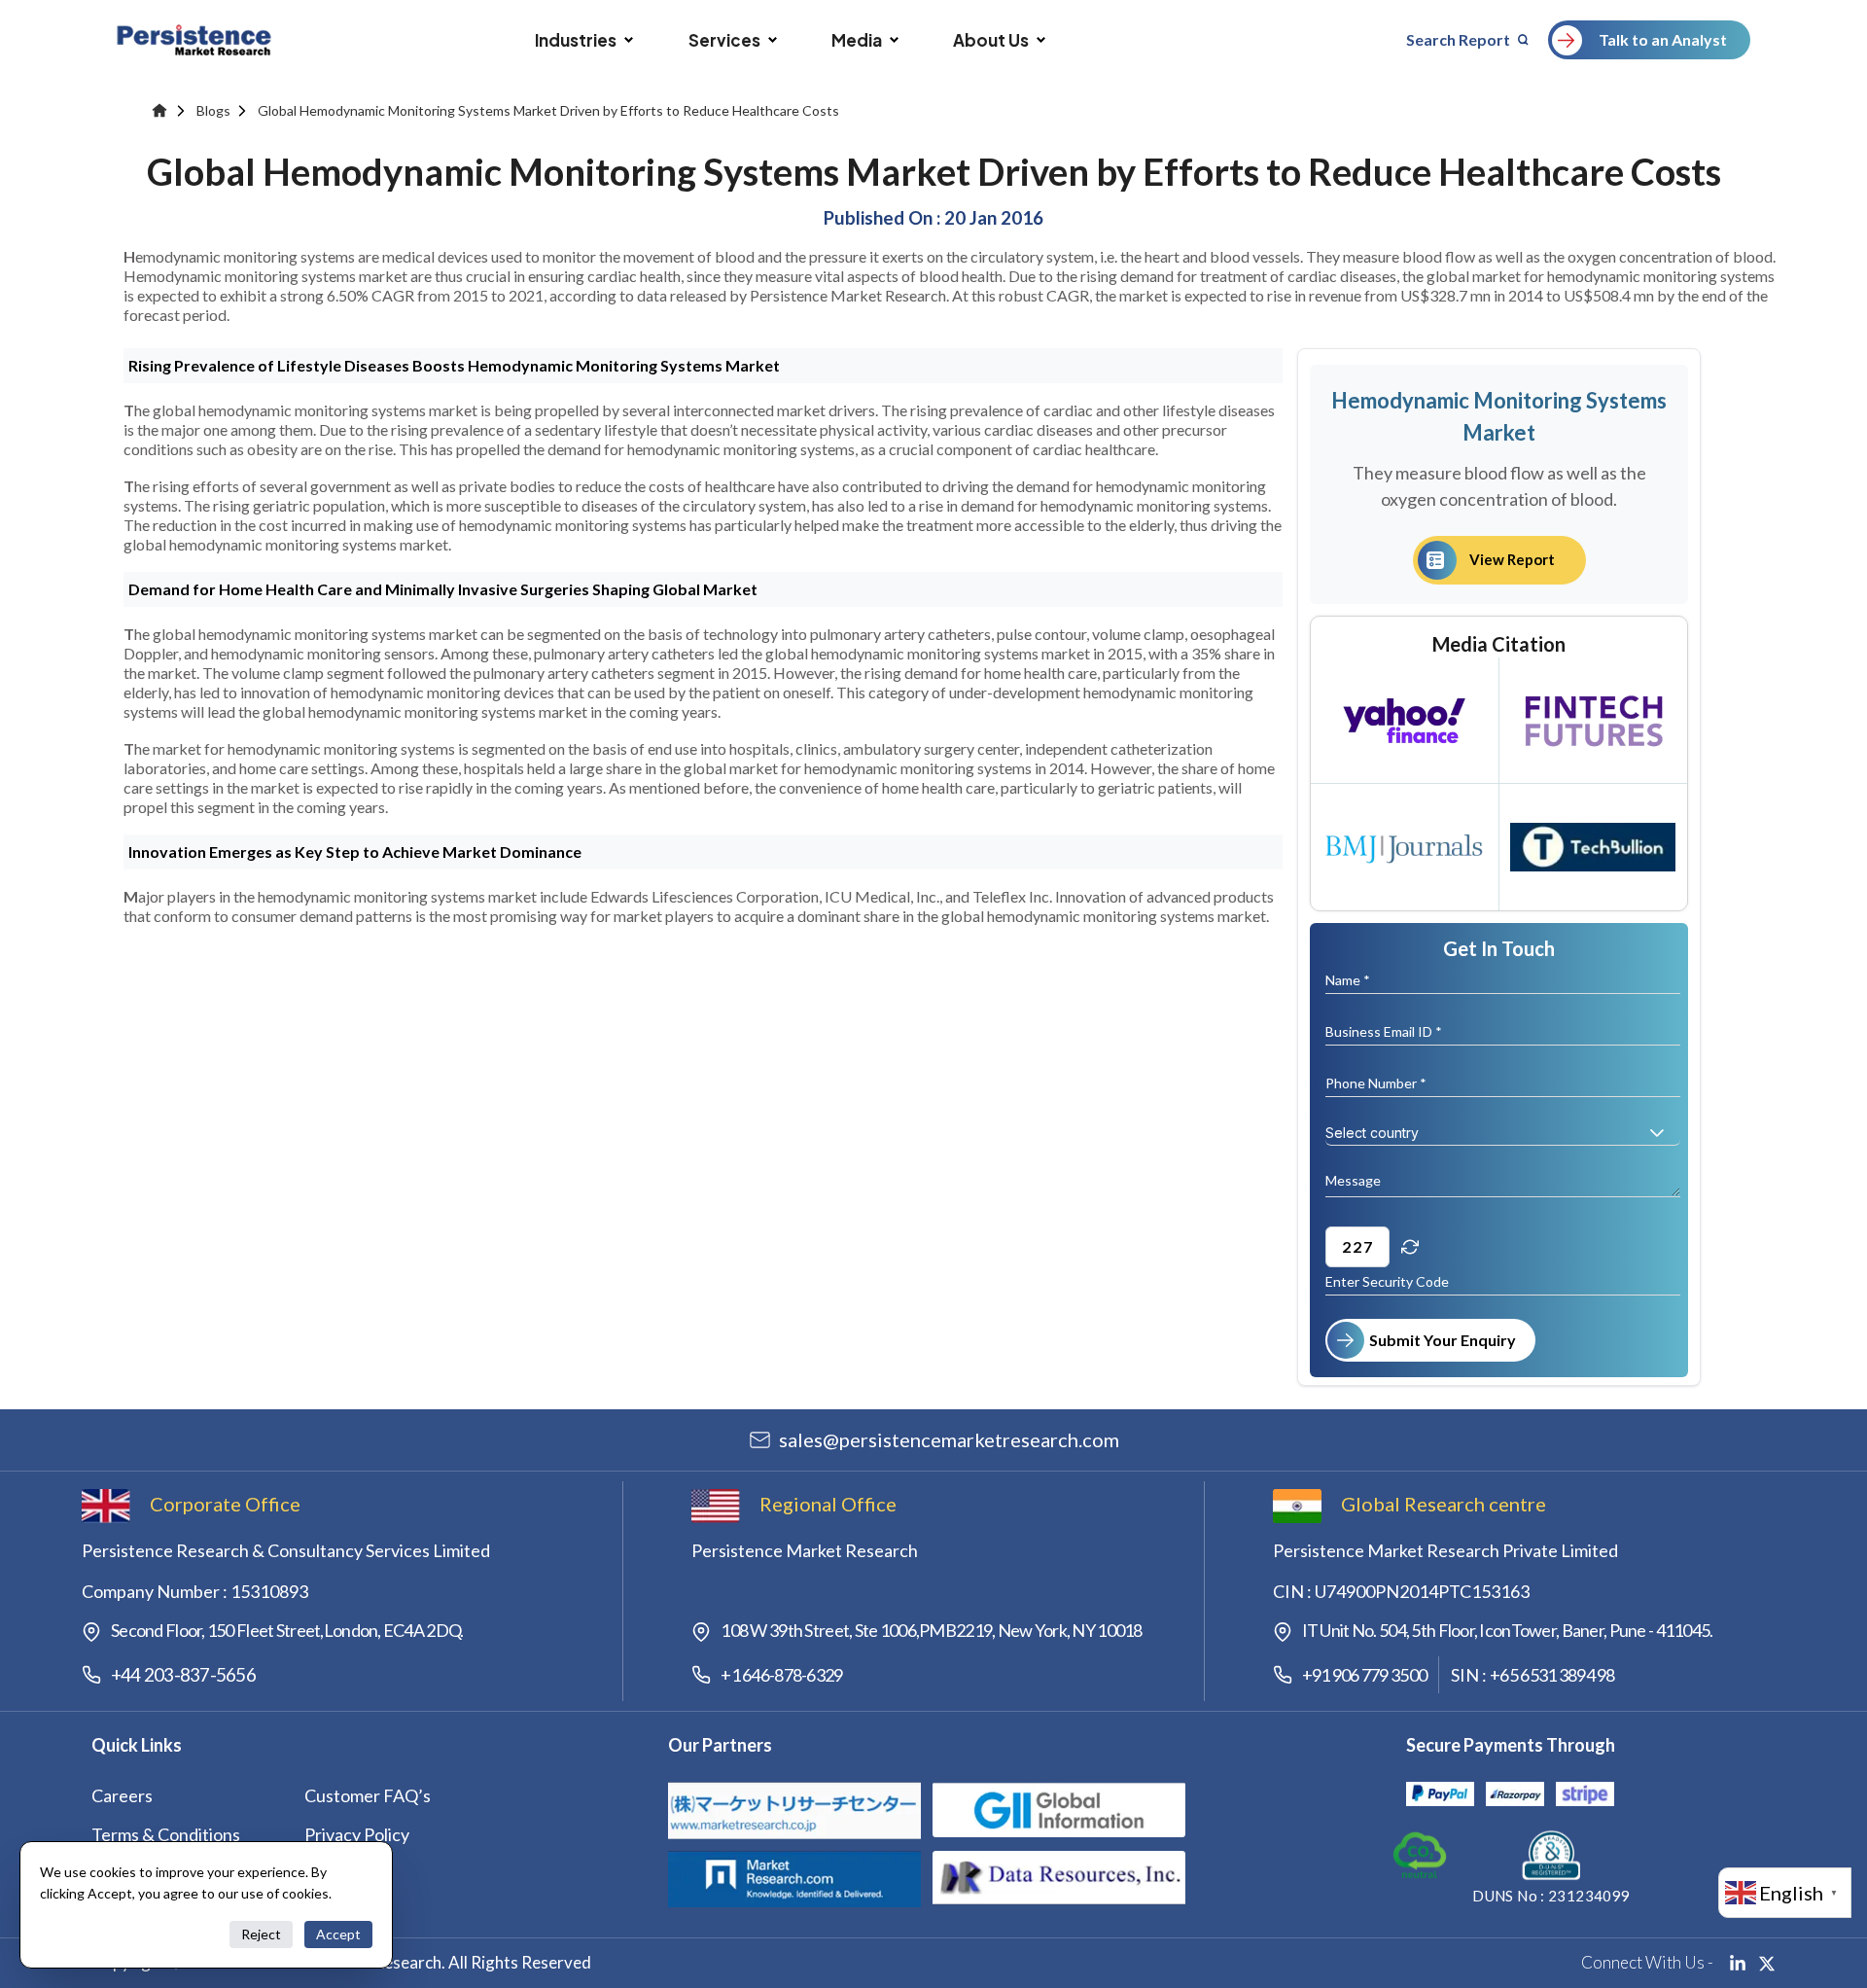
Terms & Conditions (166, 1834)
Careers (122, 1795)
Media (857, 40)
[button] (1657, 1133)
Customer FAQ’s (368, 1795)
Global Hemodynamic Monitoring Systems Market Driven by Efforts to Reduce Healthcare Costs (548, 110)
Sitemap (335, 1873)
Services (724, 40)
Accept (338, 1934)
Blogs (213, 110)
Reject (261, 1934)
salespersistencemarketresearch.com (949, 1439)
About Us (991, 40)
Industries (576, 40)
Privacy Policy (357, 1834)
